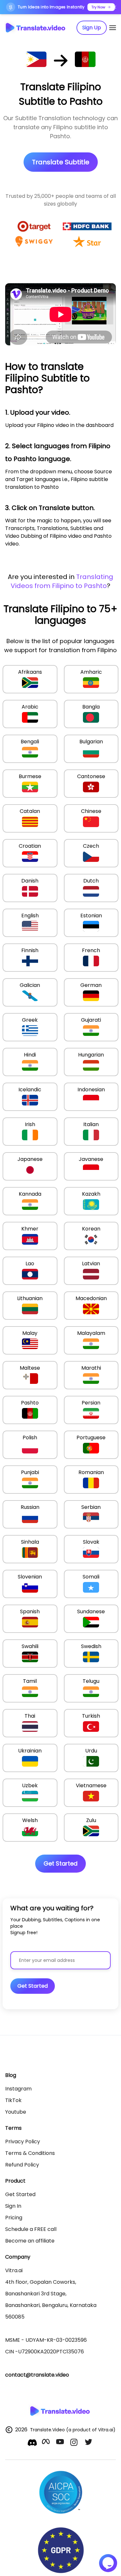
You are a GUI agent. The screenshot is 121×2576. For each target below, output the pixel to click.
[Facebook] (46, 2443)
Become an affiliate (30, 2241)
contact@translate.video (37, 2375)
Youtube (16, 2112)
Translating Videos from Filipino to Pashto (62, 581)
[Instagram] (75, 2443)
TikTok (13, 2100)
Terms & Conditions (30, 2153)
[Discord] (32, 2443)
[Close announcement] (115, 7)
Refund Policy (22, 2165)
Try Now (98, 7)
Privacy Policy (23, 2142)
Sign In (13, 2206)
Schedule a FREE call (31, 2229)
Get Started (20, 2194)
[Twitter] (89, 2443)
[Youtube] (61, 2443)
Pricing (14, 2218)
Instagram (18, 2089)
